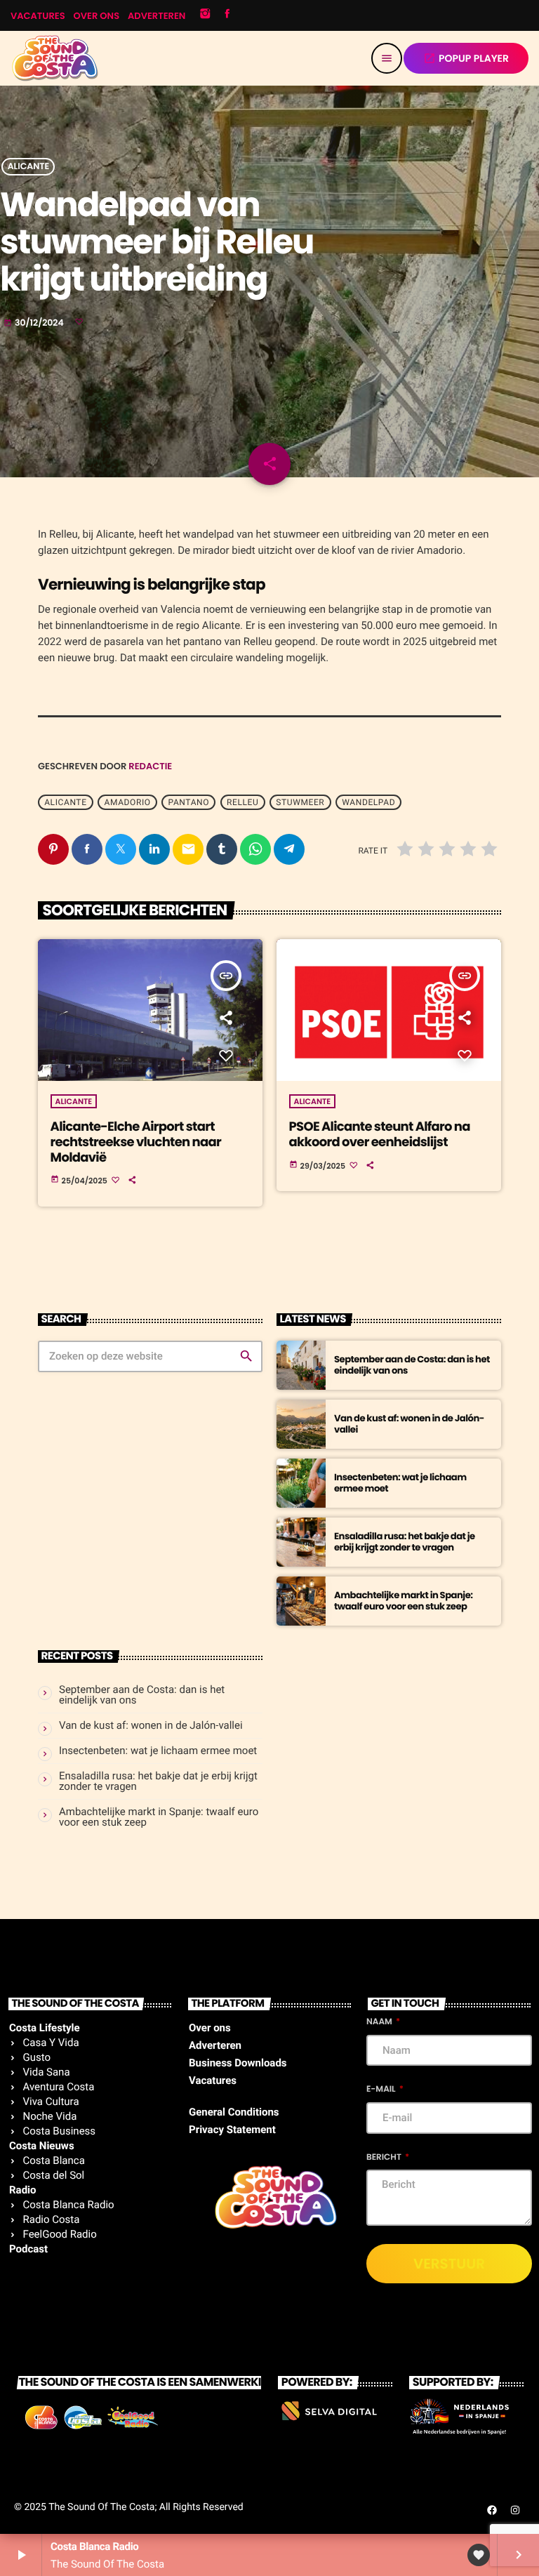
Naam (380, 2022)
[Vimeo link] (55, 58)
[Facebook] (227, 15)
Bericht (385, 2157)
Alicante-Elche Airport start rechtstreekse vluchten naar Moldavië (136, 1142)
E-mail (382, 2089)
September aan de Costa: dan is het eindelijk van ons (412, 1365)
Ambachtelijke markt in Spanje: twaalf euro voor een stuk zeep (403, 1601)
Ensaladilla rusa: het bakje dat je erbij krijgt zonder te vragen (405, 1542)
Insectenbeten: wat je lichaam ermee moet (400, 1483)
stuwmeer (300, 802)
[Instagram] (205, 15)
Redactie (150, 766)
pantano (189, 802)
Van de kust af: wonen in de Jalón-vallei (409, 1424)
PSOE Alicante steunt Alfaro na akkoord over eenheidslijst (380, 1135)
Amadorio (128, 802)
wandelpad (368, 802)
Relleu (242, 802)
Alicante (28, 167)
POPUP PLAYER (466, 58)
